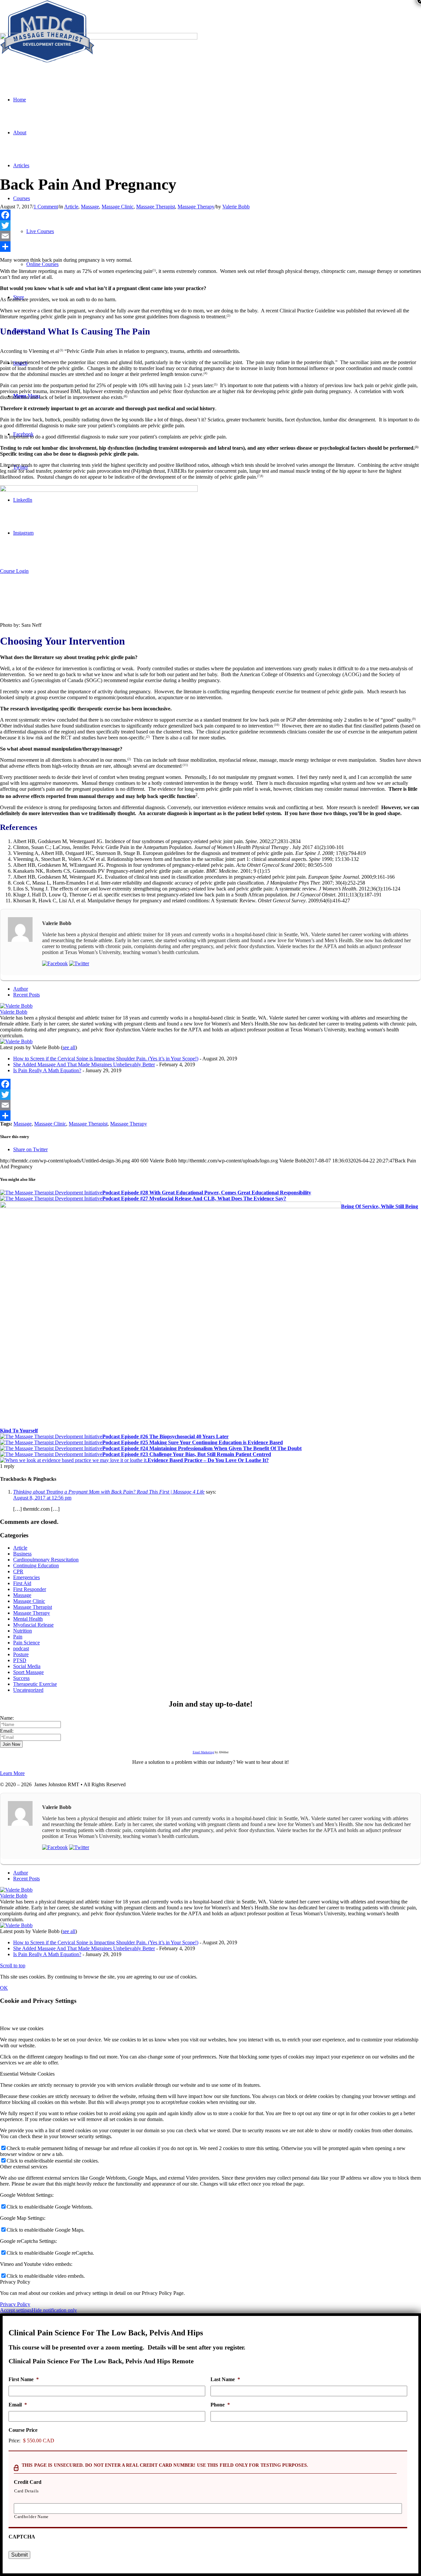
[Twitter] (210, 226)
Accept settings (16, 2310)
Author (21, 989)
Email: (7, 1731)
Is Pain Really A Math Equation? (47, 1070)
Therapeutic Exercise (35, 1684)
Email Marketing (203, 1752)
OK (4, 1988)
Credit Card (28, 2482)
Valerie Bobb (236, 207)
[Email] (210, 236)
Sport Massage (28, 1672)
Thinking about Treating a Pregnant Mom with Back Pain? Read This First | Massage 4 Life (109, 1492)
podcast (21, 1648)
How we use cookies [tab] (22, 2028)
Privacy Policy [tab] (15, 2282)
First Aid (22, 1583)
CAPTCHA (22, 2537)
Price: (14, 2441)
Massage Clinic (118, 207)
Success (21, 1678)
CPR (18, 1571)
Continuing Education (36, 1566)
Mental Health (28, 1619)
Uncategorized (28, 1690)
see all (69, 1047)
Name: (7, 1718)
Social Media (27, 1666)
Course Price (23, 2430)
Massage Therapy (196, 207)
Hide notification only (54, 2310)
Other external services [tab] (24, 2167)
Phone (220, 2405)
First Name (24, 2379)
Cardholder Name (31, 2517)
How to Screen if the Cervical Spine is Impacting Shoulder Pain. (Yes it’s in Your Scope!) (106, 1059)
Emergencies (26, 1577)
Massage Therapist (156, 207)
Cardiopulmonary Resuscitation (46, 1560)
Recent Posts (26, 995)
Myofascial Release (33, 1625)
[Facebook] (210, 215)
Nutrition (23, 1631)
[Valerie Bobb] (16, 1006)
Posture (21, 1654)
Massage (90, 207)
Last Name (225, 2379)
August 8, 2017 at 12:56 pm (42, 1498)
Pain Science (26, 1643)
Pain (18, 1637)
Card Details (26, 2491)
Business (22, 1554)
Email (18, 2405)
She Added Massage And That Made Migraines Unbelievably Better (84, 1064)
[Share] (210, 247)
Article (71, 207)
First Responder (30, 1589)
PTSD (20, 1660)
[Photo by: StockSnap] (99, 38)
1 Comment (46, 207)
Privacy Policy (15, 2304)
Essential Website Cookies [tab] (27, 2074)
